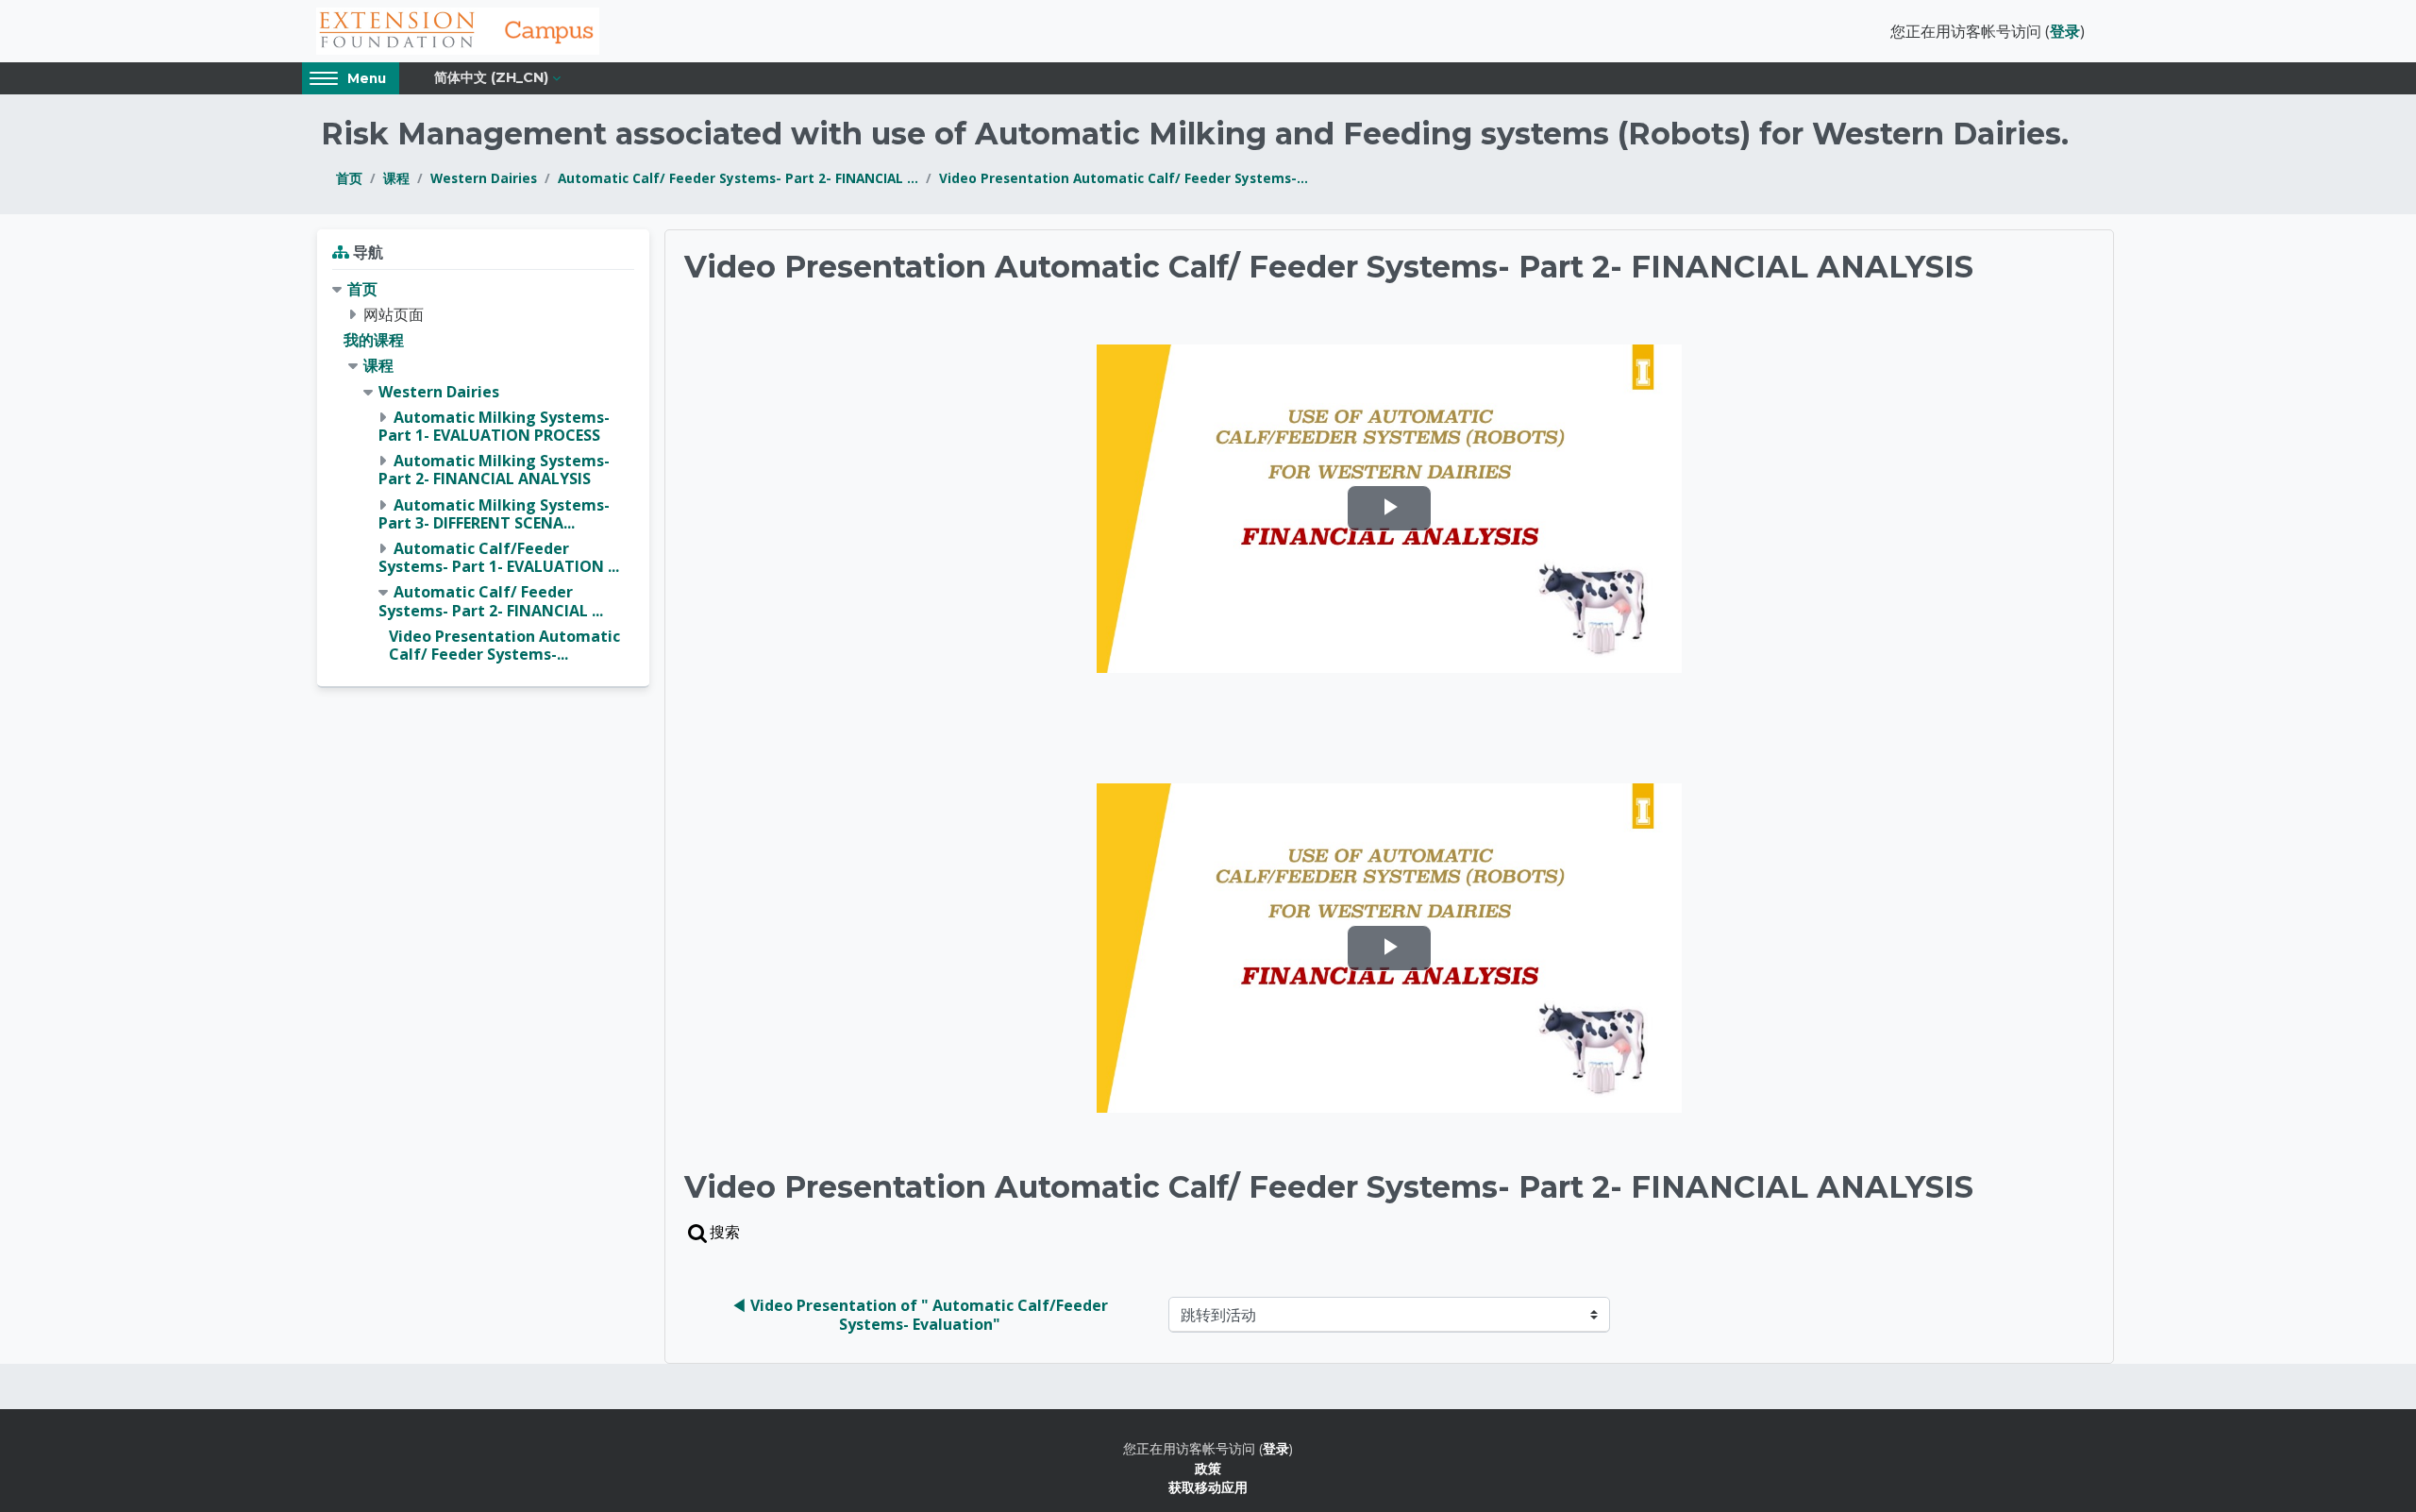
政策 (1208, 1468)
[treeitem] (483, 472)
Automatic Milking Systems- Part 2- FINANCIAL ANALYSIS (494, 470)
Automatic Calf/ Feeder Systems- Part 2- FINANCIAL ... (738, 178)
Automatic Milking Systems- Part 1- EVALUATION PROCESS (494, 426)
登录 (2065, 31)
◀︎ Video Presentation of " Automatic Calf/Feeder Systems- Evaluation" (922, 1315)
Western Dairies (484, 178)
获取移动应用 (1208, 1487)
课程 (396, 178)
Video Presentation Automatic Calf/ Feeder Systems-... (1124, 178)
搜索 (725, 1233)
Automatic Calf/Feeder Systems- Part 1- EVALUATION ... (499, 557)
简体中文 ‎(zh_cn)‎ (491, 77)
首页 (349, 178)
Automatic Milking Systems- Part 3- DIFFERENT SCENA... (494, 514)
